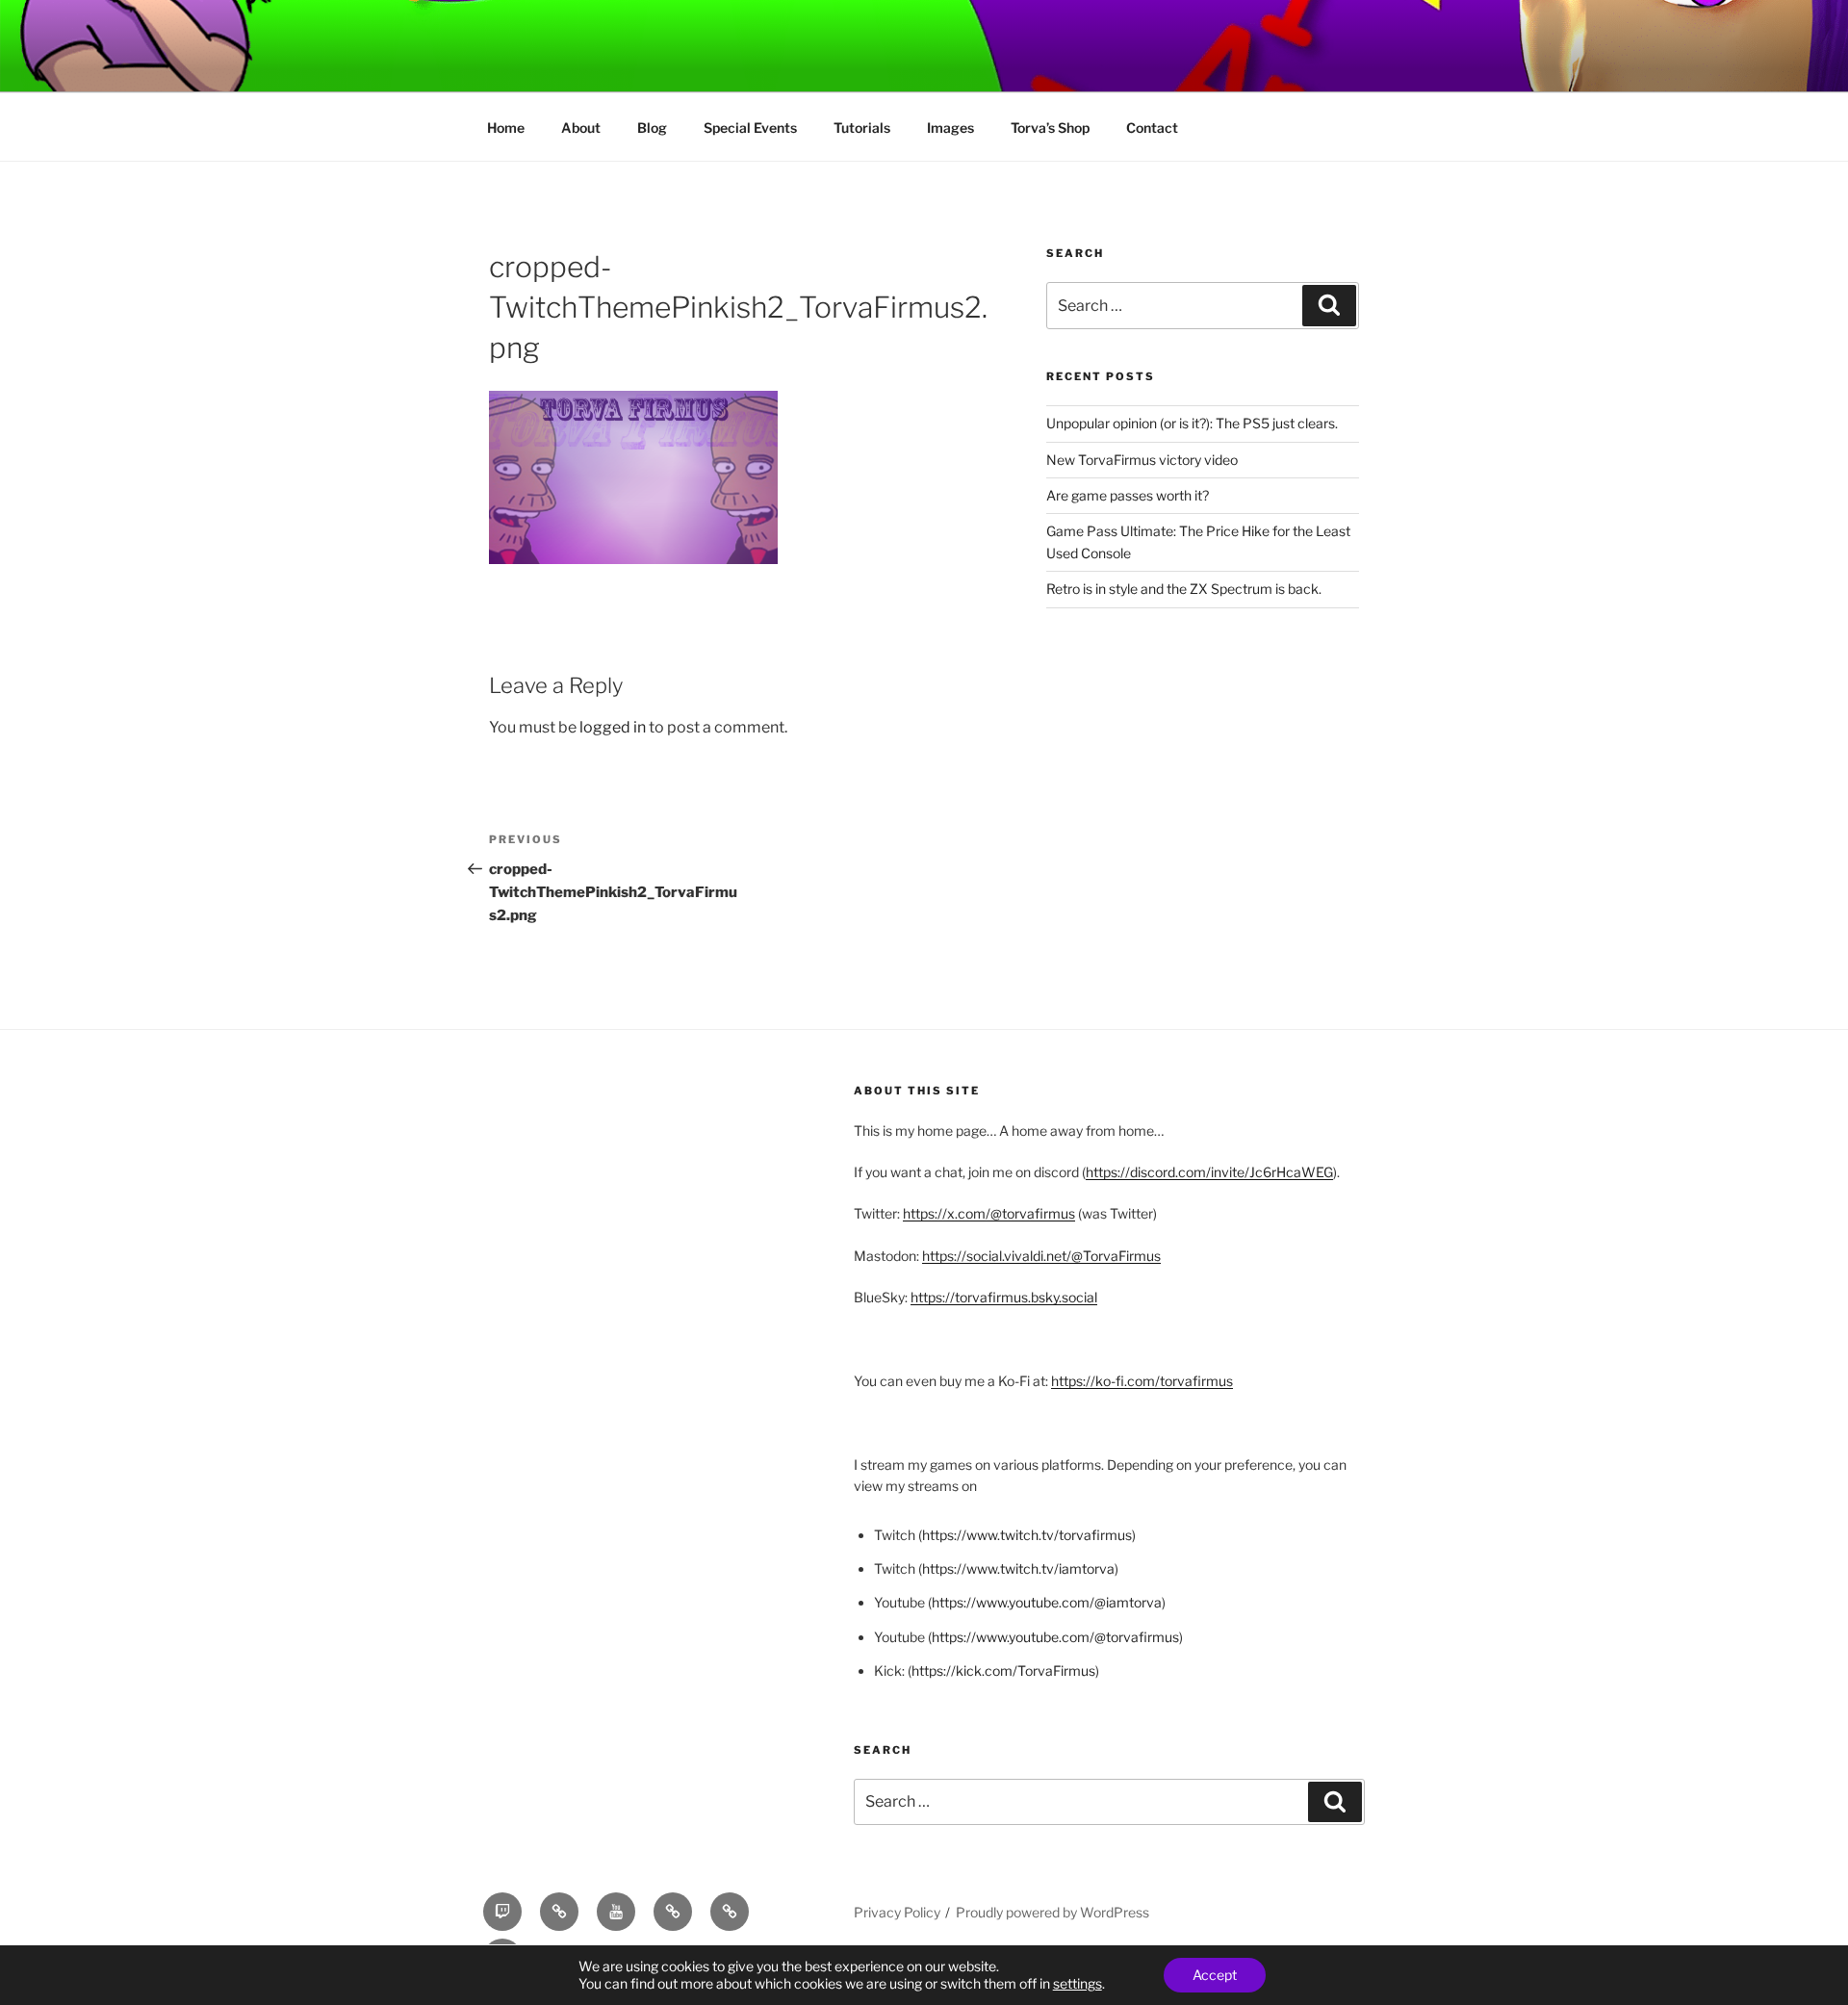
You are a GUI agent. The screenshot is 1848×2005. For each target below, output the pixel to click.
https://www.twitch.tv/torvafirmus (1027, 1535)
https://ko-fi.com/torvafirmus (1142, 1381)
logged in (613, 727)
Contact (1152, 128)
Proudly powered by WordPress (1052, 1912)
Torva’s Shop (1050, 128)
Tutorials (862, 128)
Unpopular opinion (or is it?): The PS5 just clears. (1192, 423)
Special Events (750, 128)
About (581, 128)
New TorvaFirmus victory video (1142, 460)
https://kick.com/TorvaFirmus (1003, 1671)
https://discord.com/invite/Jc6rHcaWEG (1209, 1172)
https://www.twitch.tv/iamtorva (1018, 1568)
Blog (652, 128)
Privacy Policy (897, 1912)
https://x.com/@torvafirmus (989, 1213)
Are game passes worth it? (1128, 495)
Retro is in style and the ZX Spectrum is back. (1184, 589)
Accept (1215, 1975)
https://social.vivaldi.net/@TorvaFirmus (1041, 1256)
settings (1078, 1983)
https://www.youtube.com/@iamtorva (1047, 1602)
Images (950, 128)
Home (506, 128)
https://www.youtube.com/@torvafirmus (1055, 1637)
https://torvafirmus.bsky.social (1004, 1297)
